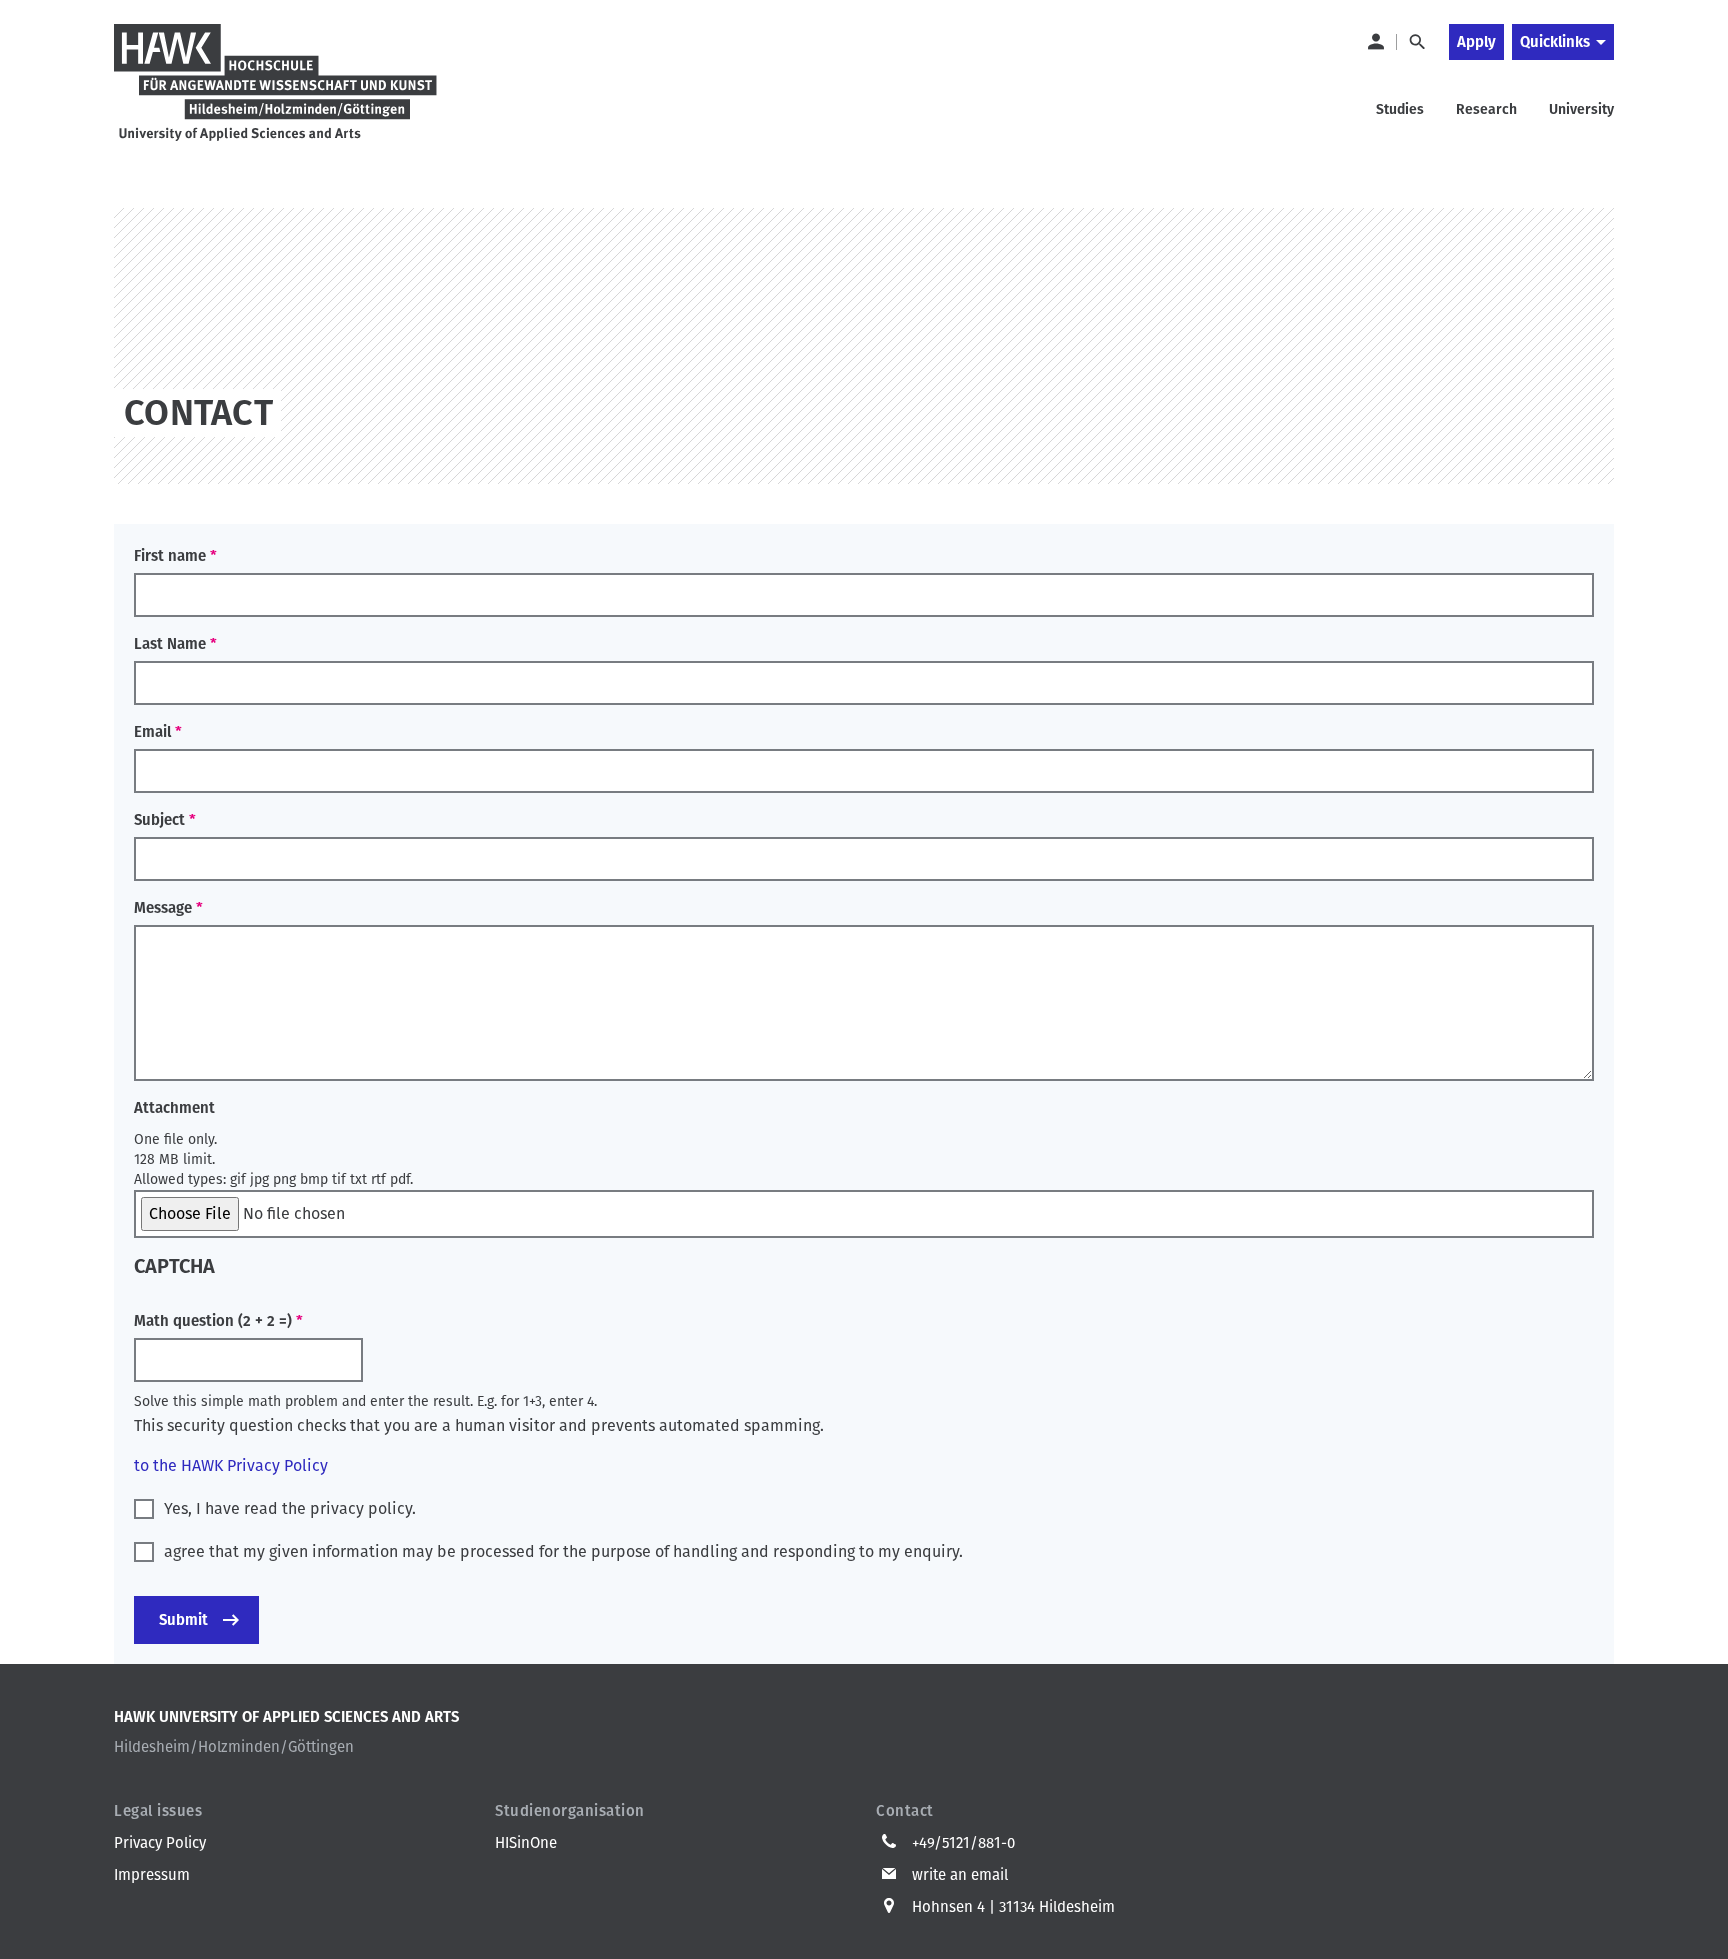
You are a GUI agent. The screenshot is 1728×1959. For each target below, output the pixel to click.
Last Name (170, 644)
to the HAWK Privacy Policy (231, 1465)
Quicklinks (1555, 42)
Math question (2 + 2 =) (213, 1321)
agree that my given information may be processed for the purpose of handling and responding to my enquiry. (563, 1551)
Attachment (174, 1108)
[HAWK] (276, 84)
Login (1375, 42)
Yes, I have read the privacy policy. (290, 1508)
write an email (960, 1875)
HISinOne (526, 1843)
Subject (159, 820)
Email (152, 732)
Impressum (152, 1875)
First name (170, 556)
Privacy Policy (160, 1843)
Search (1416, 42)
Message (163, 908)
